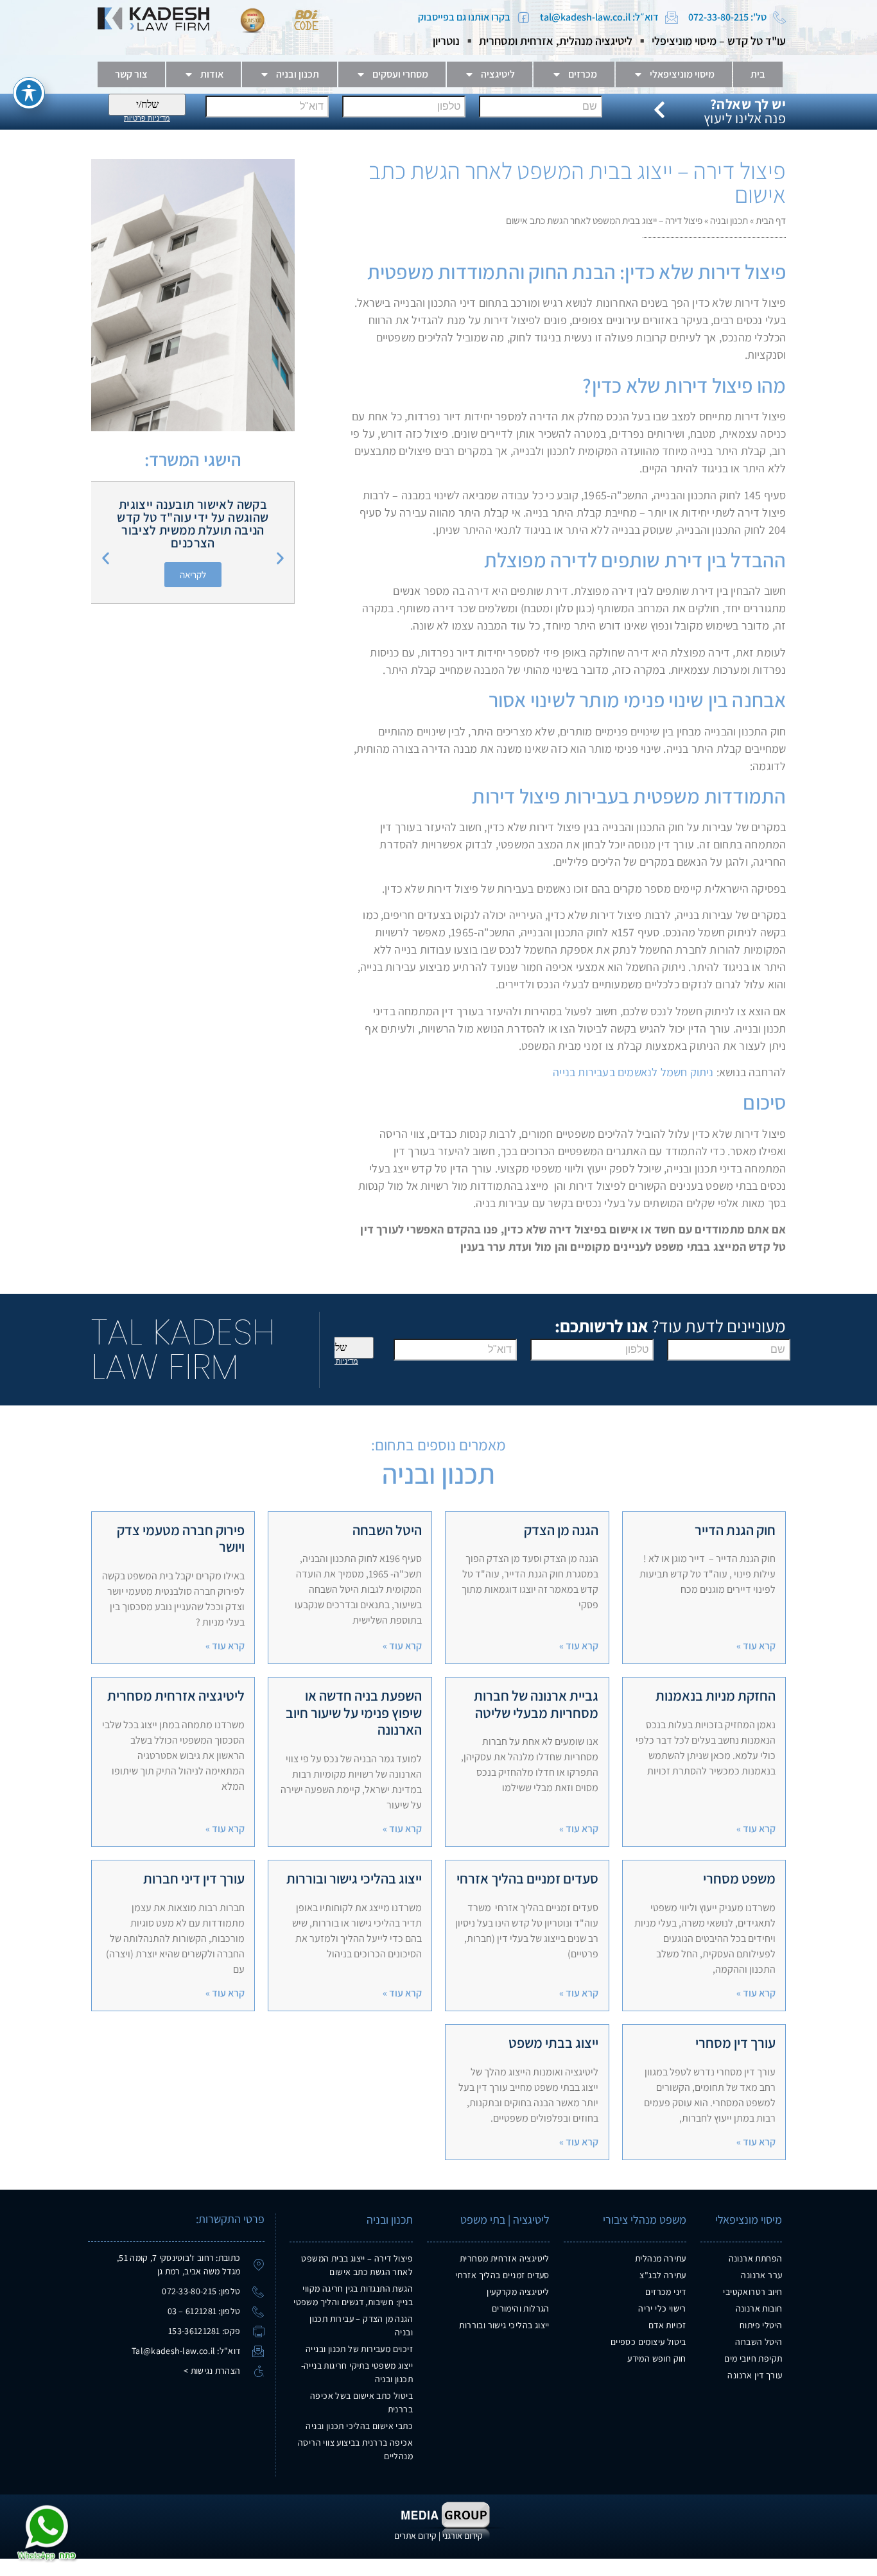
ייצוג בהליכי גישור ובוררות (354, 1878)
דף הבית (771, 220)
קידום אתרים (415, 2536)
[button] (106, 559)
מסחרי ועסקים (400, 74)
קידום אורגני (463, 2536)
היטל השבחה (387, 1530)
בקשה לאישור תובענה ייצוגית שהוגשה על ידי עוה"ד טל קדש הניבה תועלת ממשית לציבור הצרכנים (193, 524)
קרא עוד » (756, 1646)
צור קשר (131, 74)
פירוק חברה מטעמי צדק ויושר (181, 1538)
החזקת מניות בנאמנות (716, 1696)
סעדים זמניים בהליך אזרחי (527, 1878)
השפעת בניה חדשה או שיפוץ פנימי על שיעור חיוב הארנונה (354, 1713)
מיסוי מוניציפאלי (682, 74)
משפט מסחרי (739, 1878)
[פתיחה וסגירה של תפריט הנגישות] (29, 93)
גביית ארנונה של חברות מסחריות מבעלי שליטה (536, 1704)
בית (758, 74)
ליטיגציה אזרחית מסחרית (176, 1696)
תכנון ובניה (298, 74)
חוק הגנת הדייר (735, 1530)
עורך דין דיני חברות (194, 1878)
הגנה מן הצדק (561, 1530)
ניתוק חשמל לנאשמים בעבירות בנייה (632, 1072)
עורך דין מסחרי (735, 2043)
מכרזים (583, 74)
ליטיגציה (498, 74)
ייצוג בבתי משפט (553, 2043)
